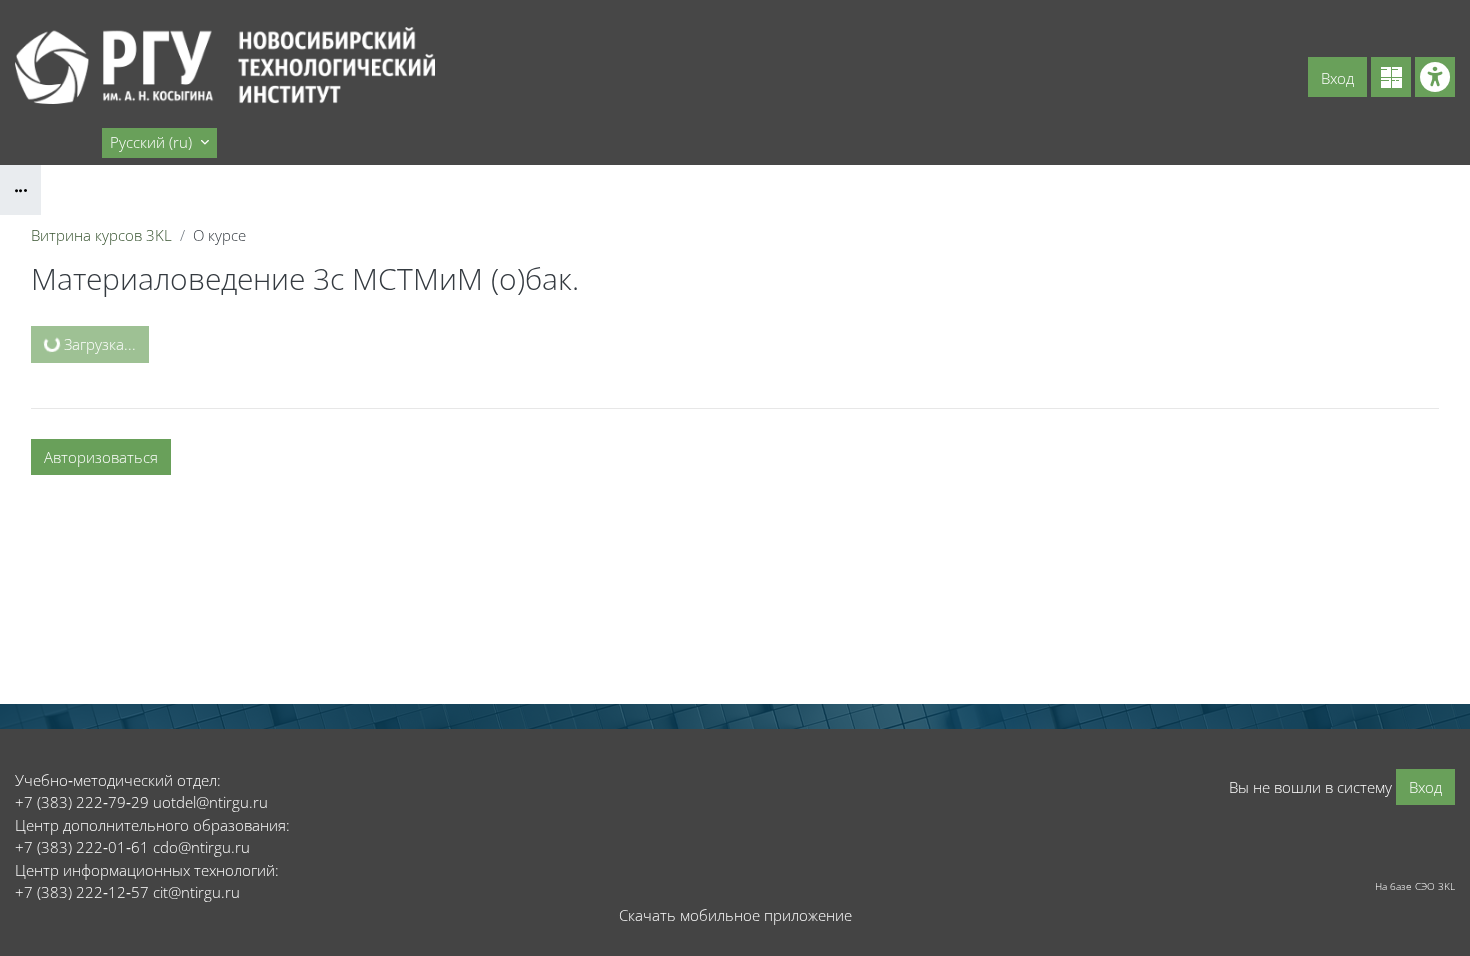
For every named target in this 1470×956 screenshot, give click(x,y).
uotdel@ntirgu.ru (210, 802)
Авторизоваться (101, 457)
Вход (1337, 78)
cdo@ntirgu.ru (201, 847)
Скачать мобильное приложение (735, 915)
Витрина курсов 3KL (101, 235)
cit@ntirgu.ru (196, 892)
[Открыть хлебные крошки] (20, 190)
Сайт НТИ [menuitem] (56, 142)
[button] (159, 143)
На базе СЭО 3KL (1415, 886)
